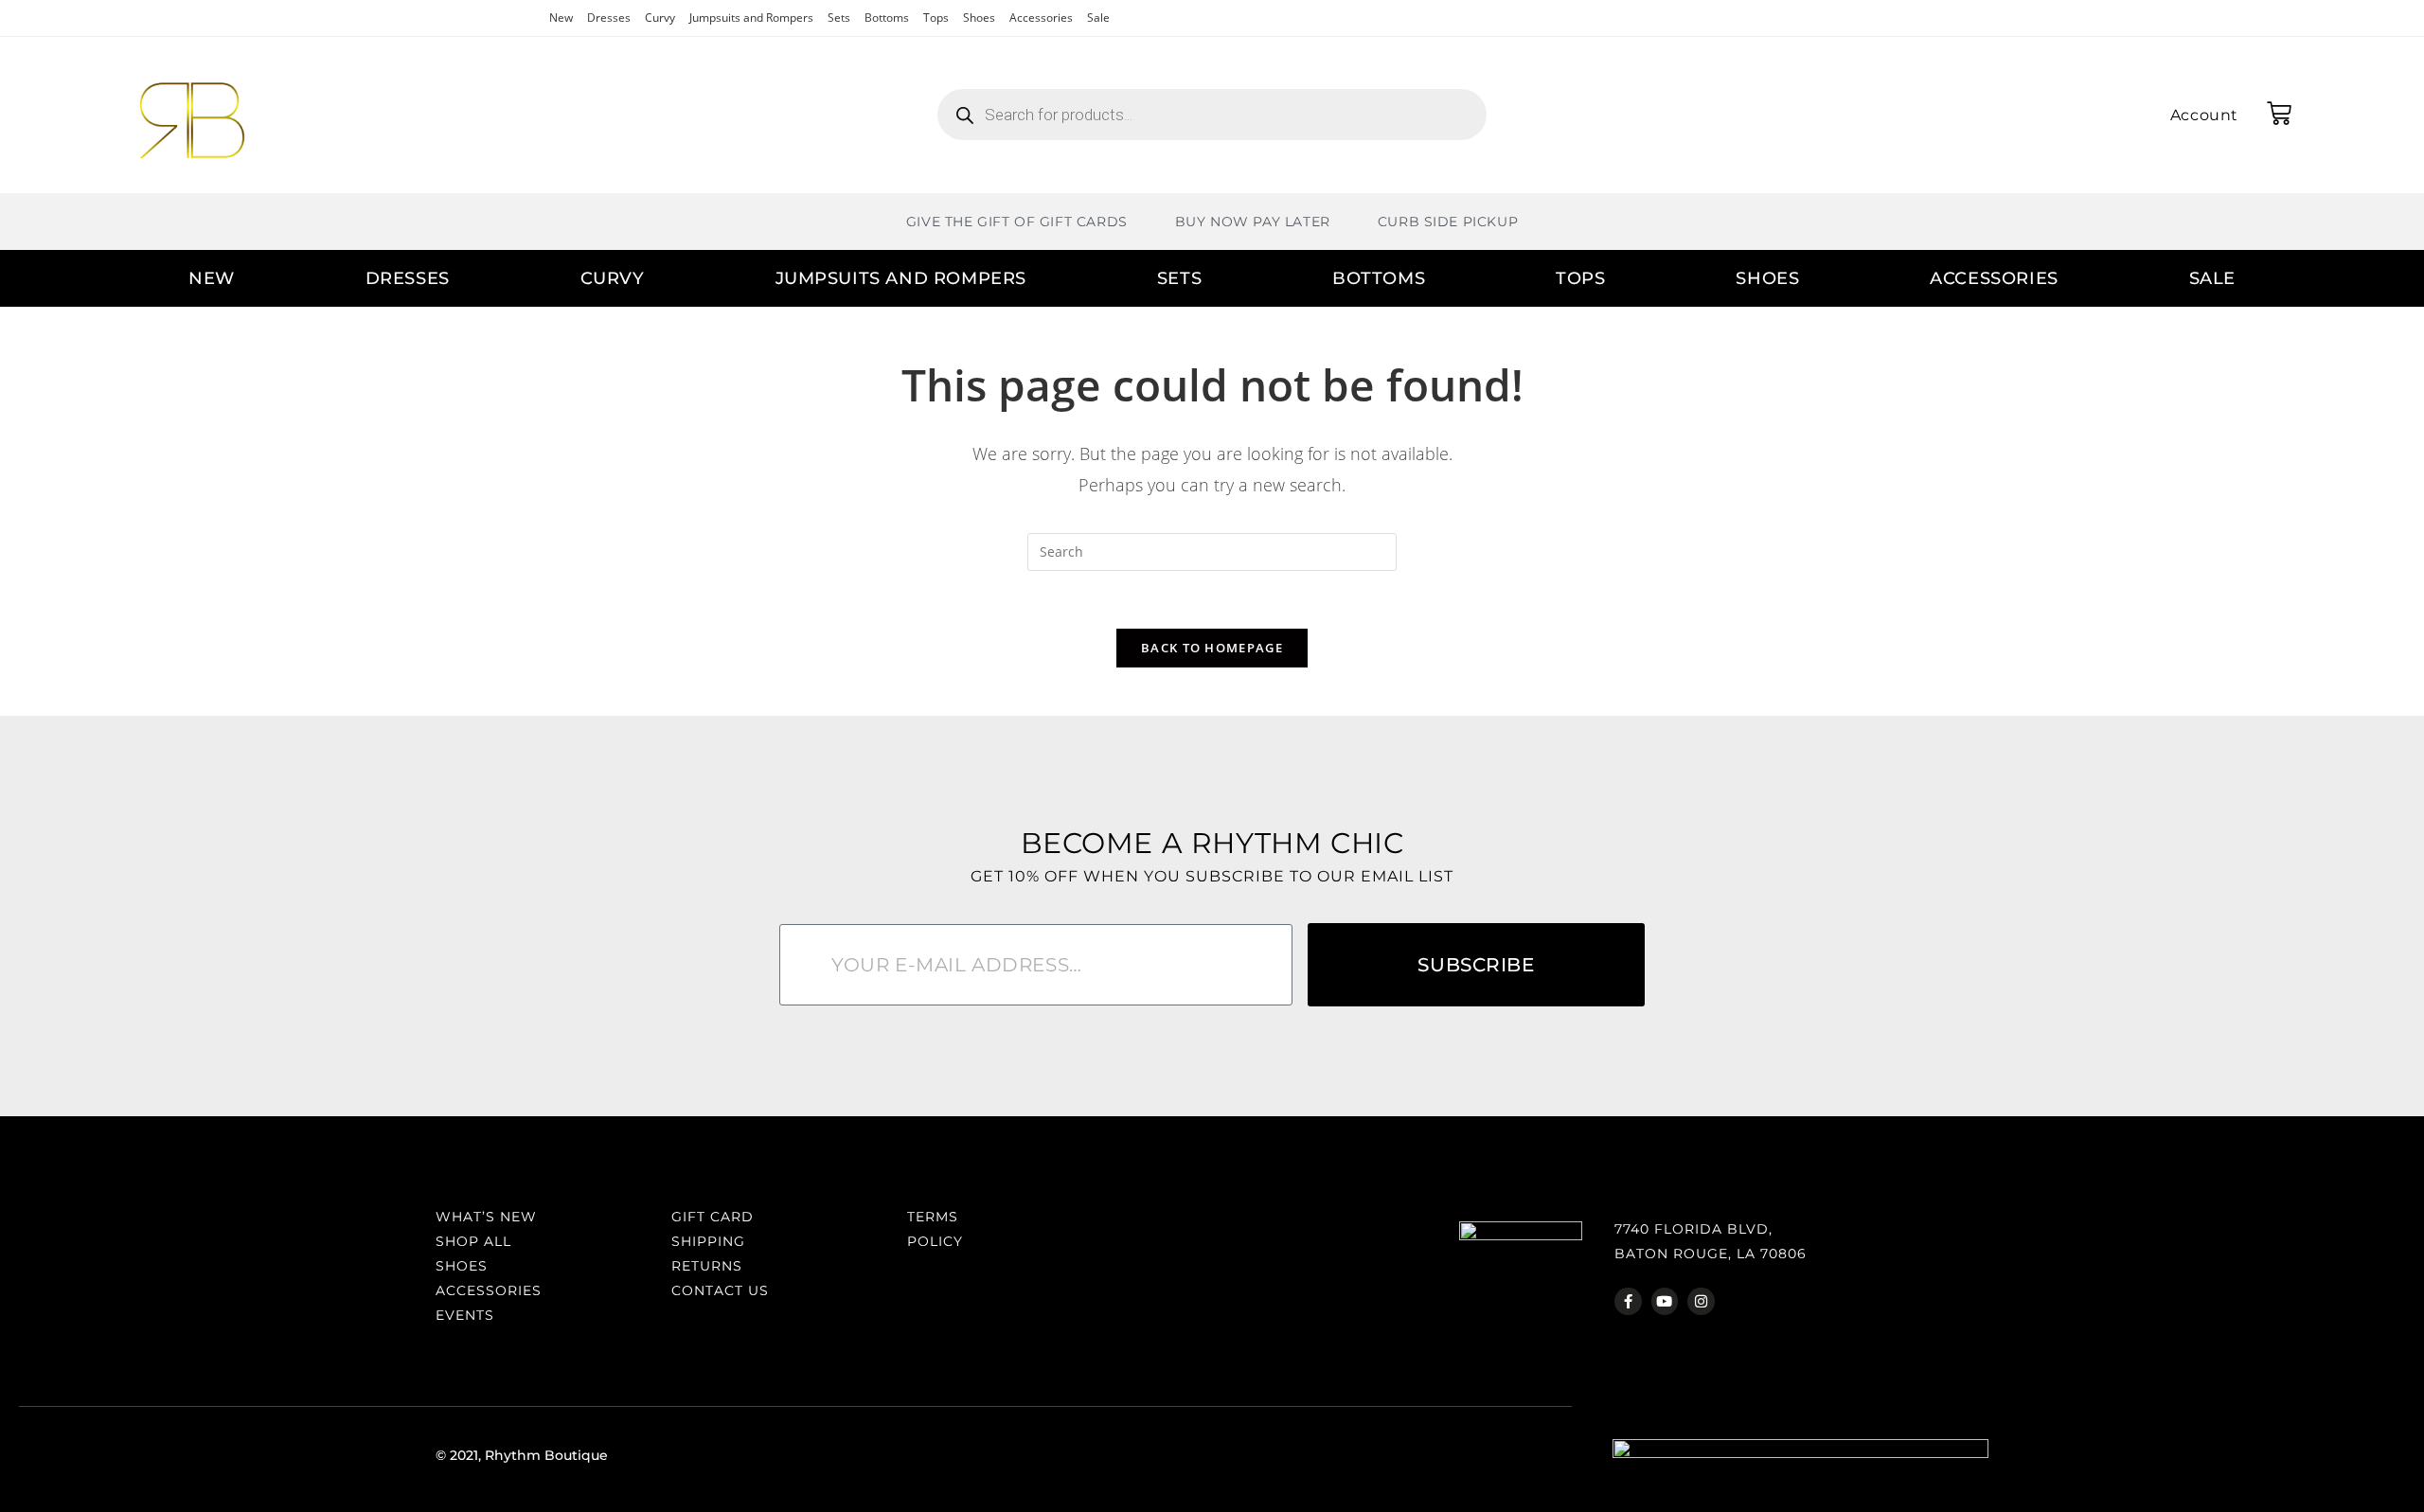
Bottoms (887, 18)
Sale (1098, 18)
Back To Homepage (1212, 648)
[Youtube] (1665, 1301)
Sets (839, 18)
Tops (936, 18)
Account (2204, 115)
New (561, 18)
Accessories (1041, 18)
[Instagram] (1701, 1301)
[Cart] (2279, 114)
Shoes (979, 18)
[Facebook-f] (1628, 1301)
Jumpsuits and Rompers (751, 18)
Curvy (660, 18)
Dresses (609, 18)
